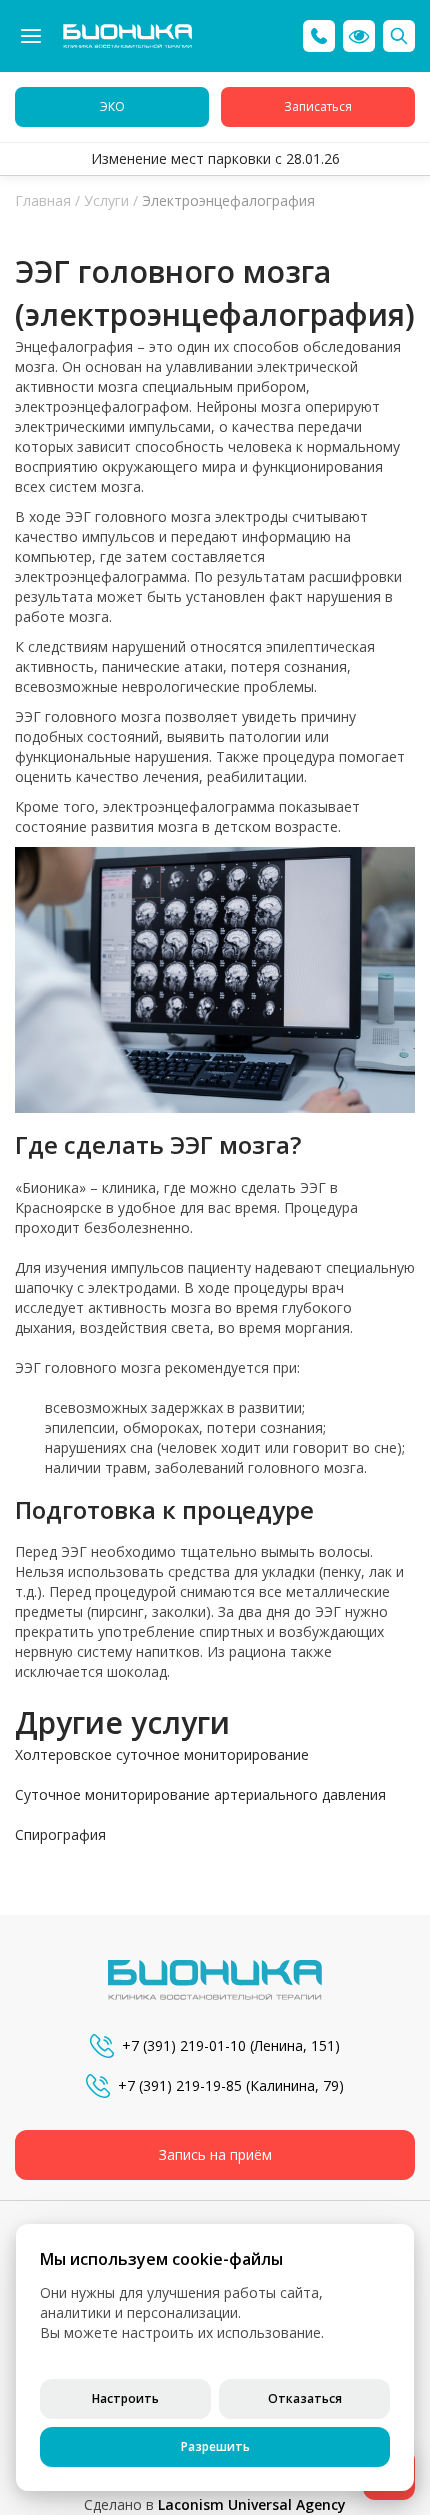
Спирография (60, 1834)
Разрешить (215, 2446)
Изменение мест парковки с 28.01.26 (215, 158)
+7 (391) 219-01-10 (184, 2045)
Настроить (125, 2398)
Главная (43, 200)
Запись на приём (215, 2154)
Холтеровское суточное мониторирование (162, 1754)
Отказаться (305, 2398)
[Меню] (31, 36)
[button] (359, 36)
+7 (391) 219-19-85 (180, 2085)
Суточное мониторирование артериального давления (200, 1794)
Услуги (106, 200)
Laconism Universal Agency (252, 2504)
